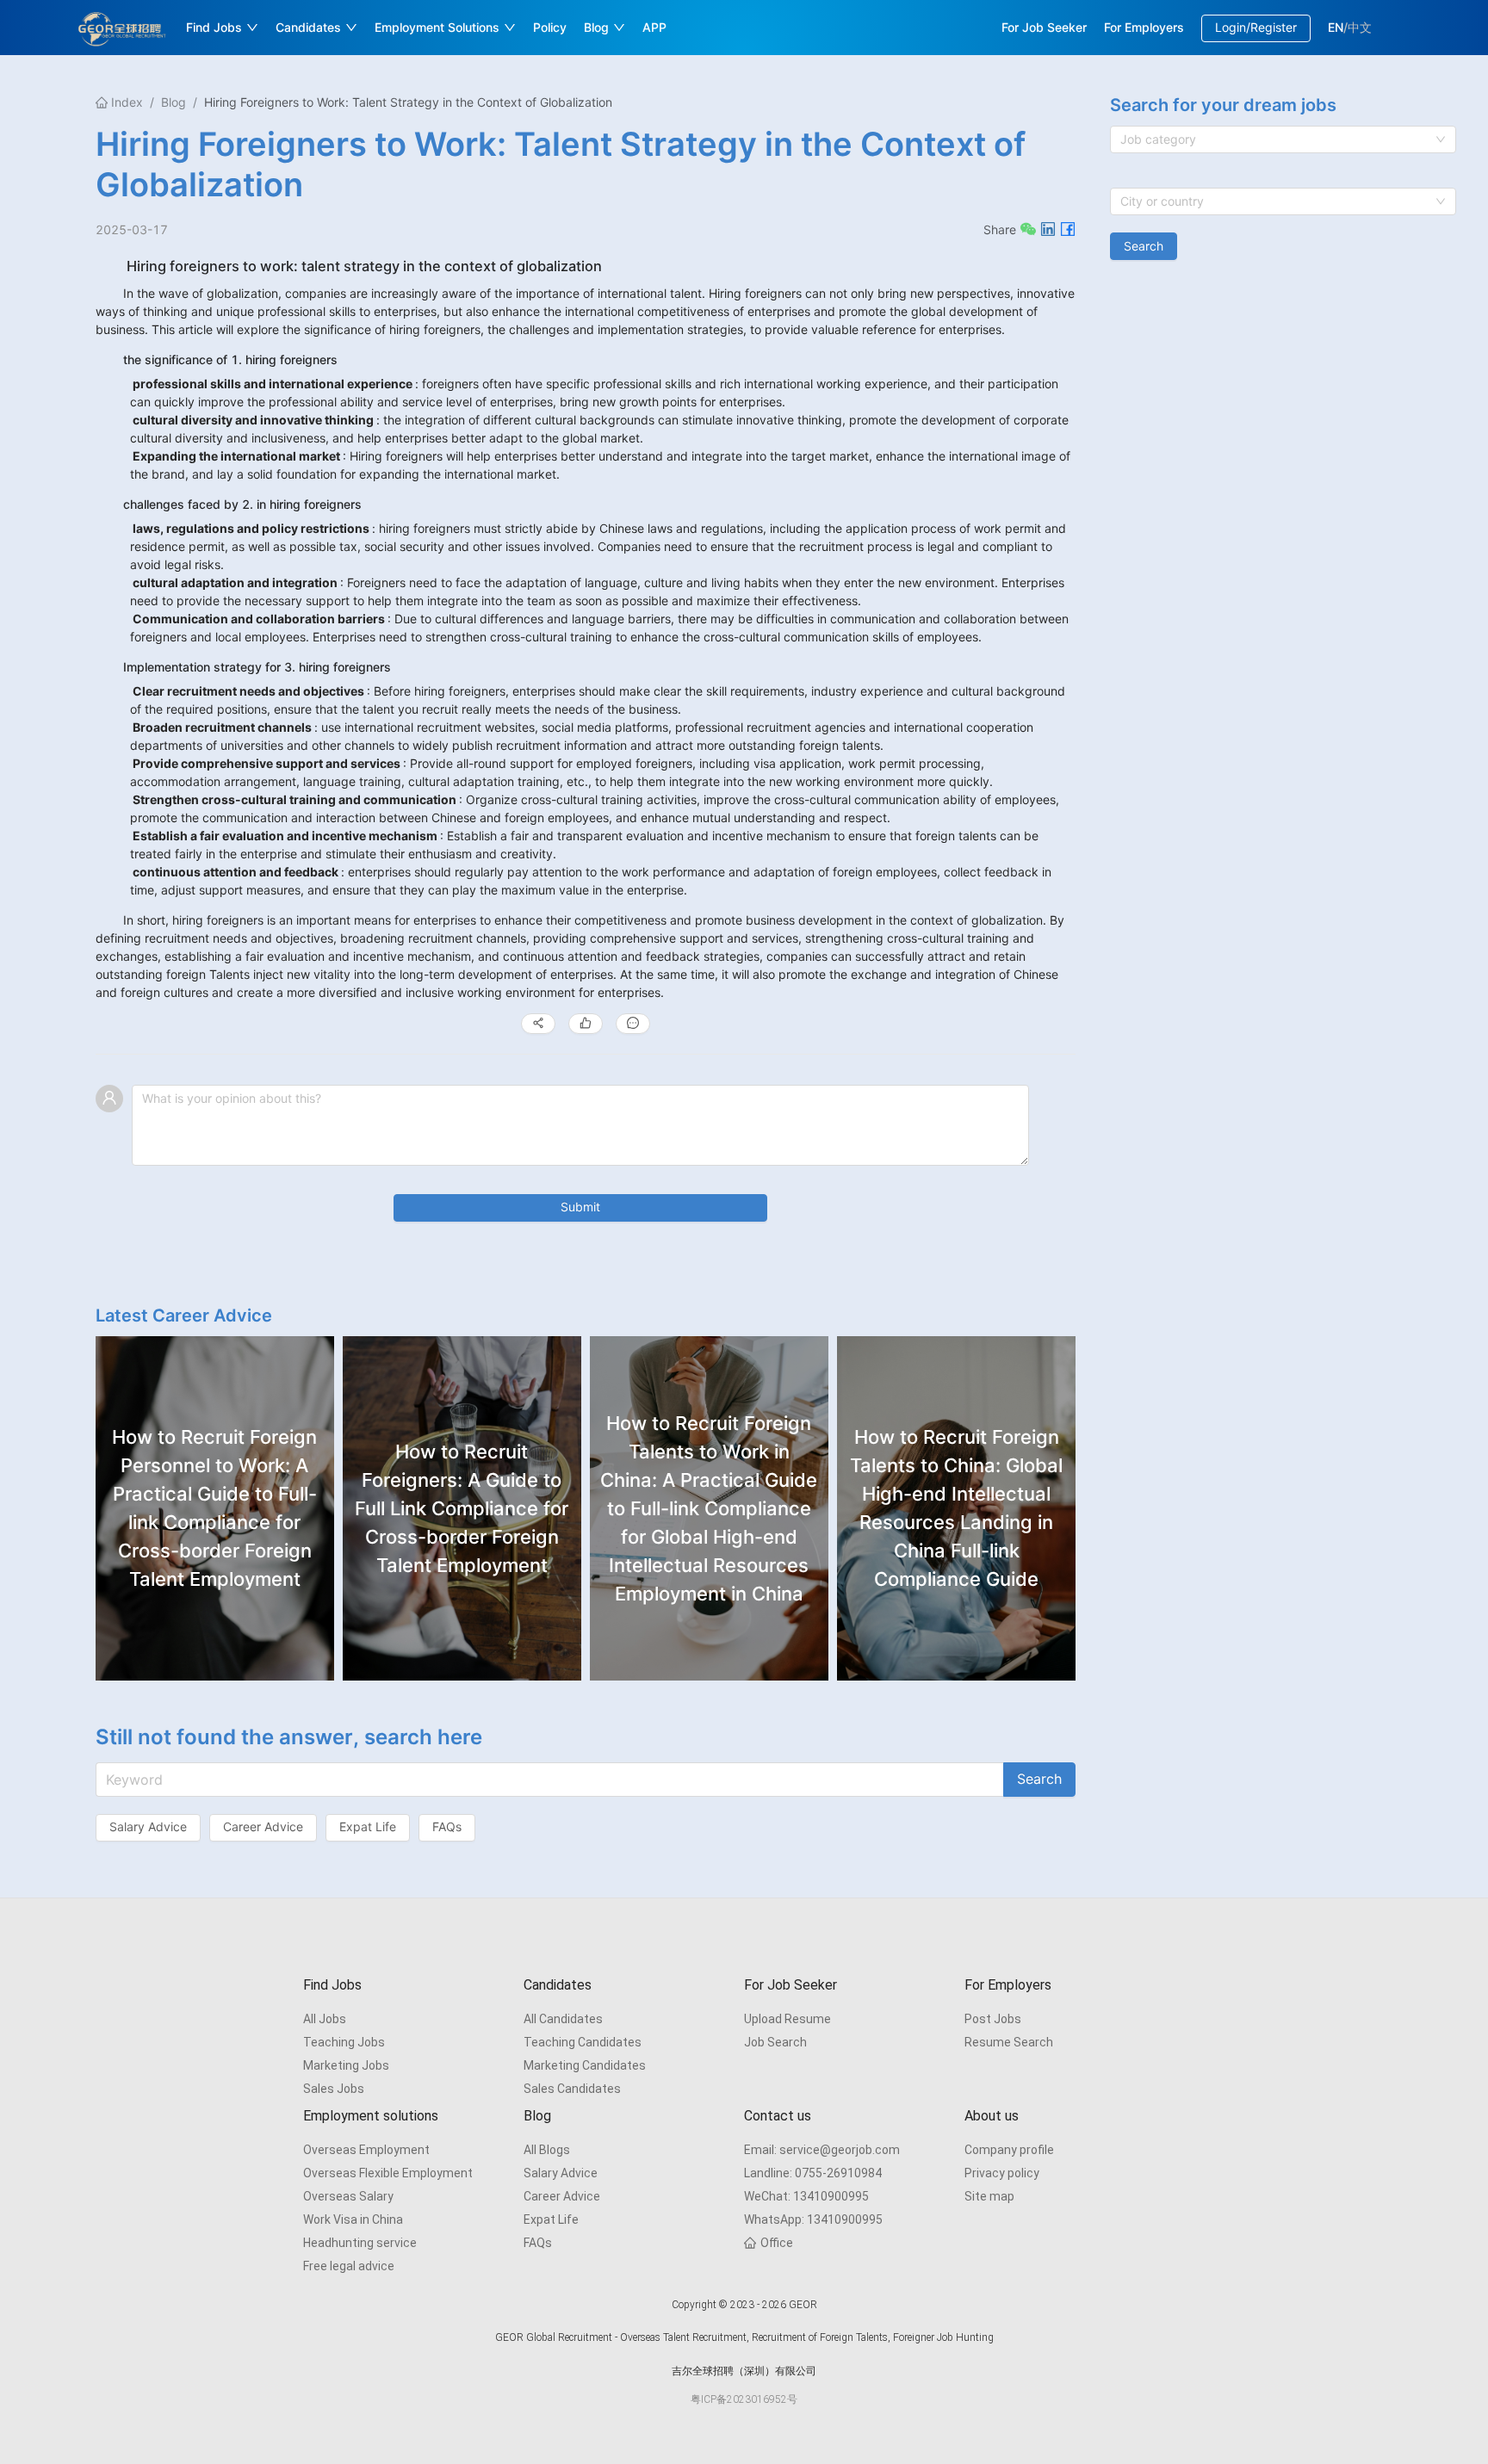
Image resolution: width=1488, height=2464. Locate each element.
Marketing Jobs (346, 2065)
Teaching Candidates (583, 2042)
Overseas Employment (366, 2150)
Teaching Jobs (344, 2042)
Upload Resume (787, 2019)
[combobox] (1283, 139)
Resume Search (1009, 2042)
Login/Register (1256, 27)
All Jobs (325, 2019)
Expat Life (551, 2219)
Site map (989, 2196)
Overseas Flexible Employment (388, 2173)
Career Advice (562, 2196)
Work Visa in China (353, 2219)
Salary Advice (561, 2173)
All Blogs (547, 2150)
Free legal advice (349, 2266)
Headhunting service (360, 2243)
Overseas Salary (348, 2196)
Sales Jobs (334, 2089)
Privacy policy (1002, 2173)
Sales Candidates (572, 2089)
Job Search (775, 2042)
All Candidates (563, 2019)
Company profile (1009, 2150)
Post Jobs (993, 2019)
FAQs (538, 2243)
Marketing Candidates (585, 2065)
